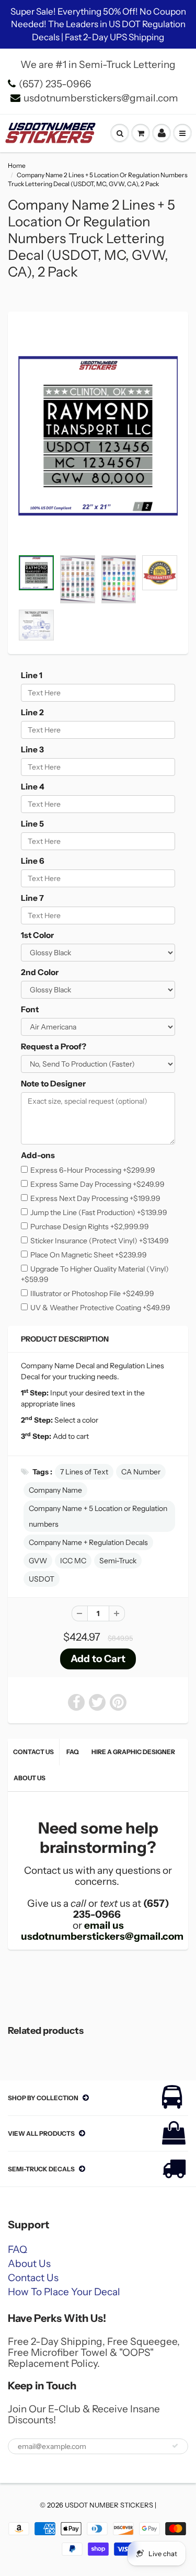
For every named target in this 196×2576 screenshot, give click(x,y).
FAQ (73, 1752)
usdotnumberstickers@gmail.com (101, 98)
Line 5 (32, 824)
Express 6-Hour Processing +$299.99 (93, 1170)
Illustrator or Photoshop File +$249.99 (92, 1293)
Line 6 (33, 861)
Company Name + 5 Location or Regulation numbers (98, 1516)
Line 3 (32, 749)
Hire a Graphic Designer (133, 1752)
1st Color (37, 935)
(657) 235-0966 (55, 84)
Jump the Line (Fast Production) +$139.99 (99, 1212)
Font (30, 1009)
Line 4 (33, 787)
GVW (38, 1561)
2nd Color (40, 972)
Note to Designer (53, 1084)
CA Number (141, 1472)
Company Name (55, 1490)
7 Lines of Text (84, 1472)
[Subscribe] (175, 2446)
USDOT (42, 1579)
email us (104, 1925)
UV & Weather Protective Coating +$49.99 (100, 1308)
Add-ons (38, 1155)
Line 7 (32, 898)
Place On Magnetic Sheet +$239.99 (89, 1255)
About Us (30, 1778)
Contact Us (33, 1752)
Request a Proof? (54, 1046)
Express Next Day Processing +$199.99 (95, 1198)
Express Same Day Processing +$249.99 (97, 1184)
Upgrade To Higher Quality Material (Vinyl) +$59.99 (95, 1274)
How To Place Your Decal (64, 2292)
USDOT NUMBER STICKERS (109, 2505)
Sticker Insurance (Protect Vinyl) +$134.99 (100, 1241)
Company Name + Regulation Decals (88, 1542)
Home (17, 165)
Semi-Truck (118, 1561)
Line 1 (32, 675)
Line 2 (32, 712)
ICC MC (73, 1561)
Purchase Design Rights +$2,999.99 (90, 1227)
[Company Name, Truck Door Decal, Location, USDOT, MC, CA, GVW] (98, 436)
